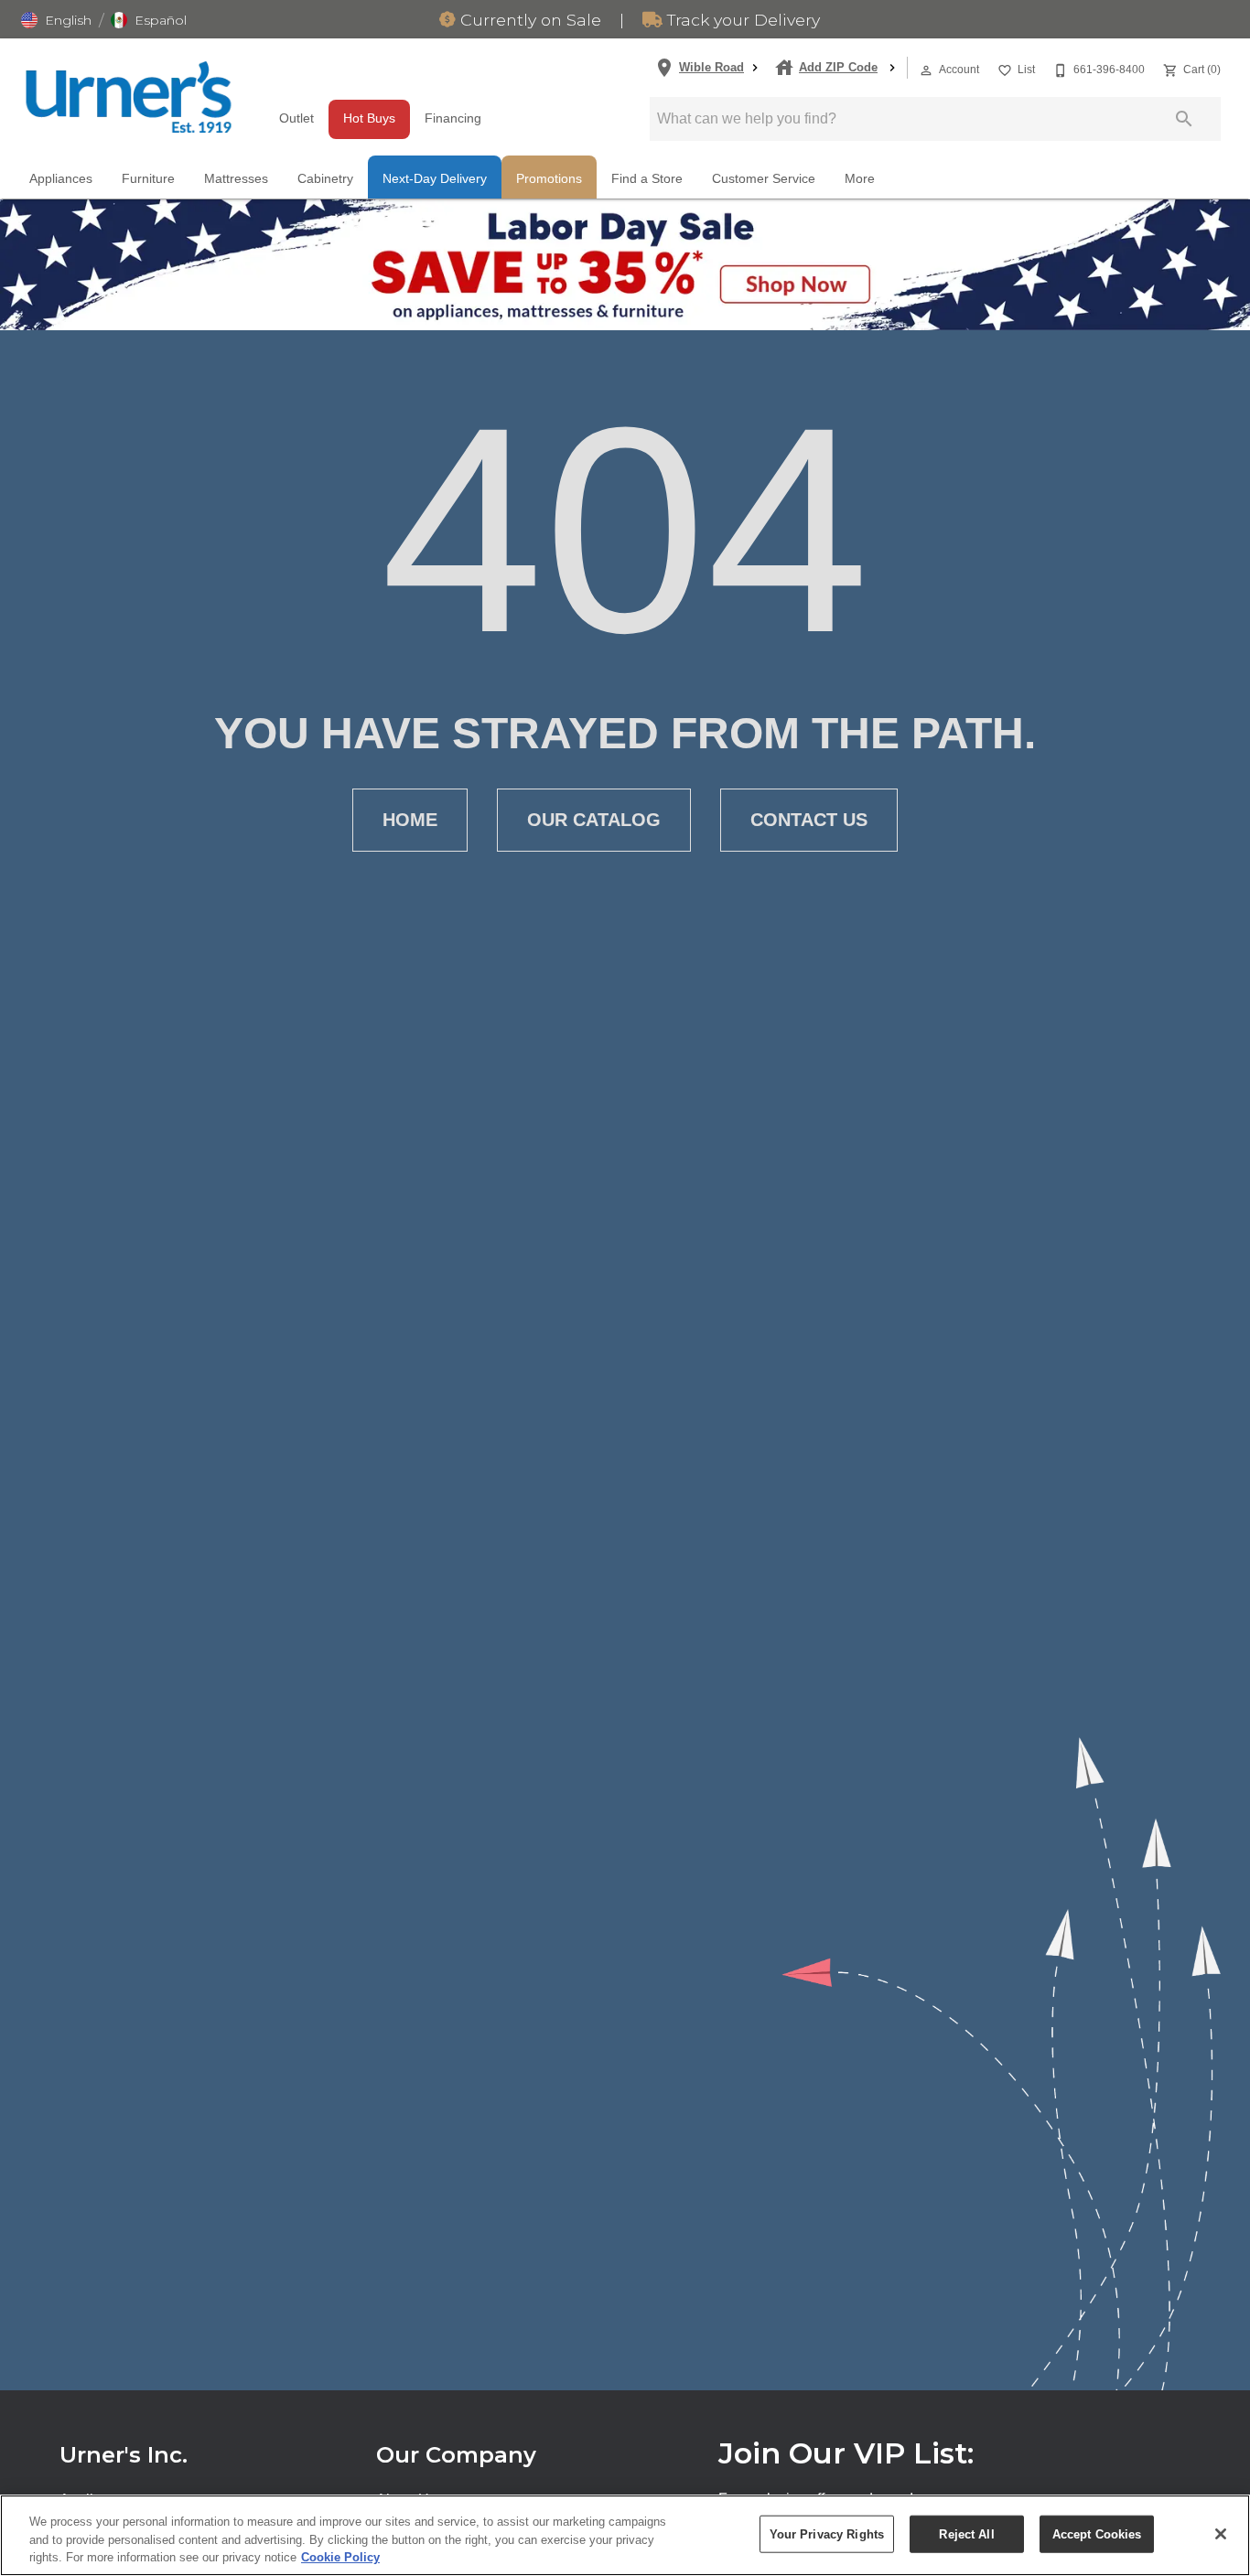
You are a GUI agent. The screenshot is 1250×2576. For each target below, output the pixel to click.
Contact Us (809, 820)
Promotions (549, 179)
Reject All (966, 2533)
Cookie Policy (340, 2557)
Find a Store (647, 179)
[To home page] (129, 97)
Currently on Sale (528, 20)
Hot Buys (369, 118)
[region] (625, 2535)
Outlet (296, 118)
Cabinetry (325, 179)
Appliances (61, 179)
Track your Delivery (741, 20)
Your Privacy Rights (827, 2533)
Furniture (148, 179)
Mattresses (236, 179)
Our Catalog (594, 820)
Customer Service (764, 179)
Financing (453, 118)
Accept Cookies (1097, 2533)
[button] (56, 20)
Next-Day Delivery (435, 179)
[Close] (1221, 2534)
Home (410, 820)
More (860, 179)
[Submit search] (1184, 119)
